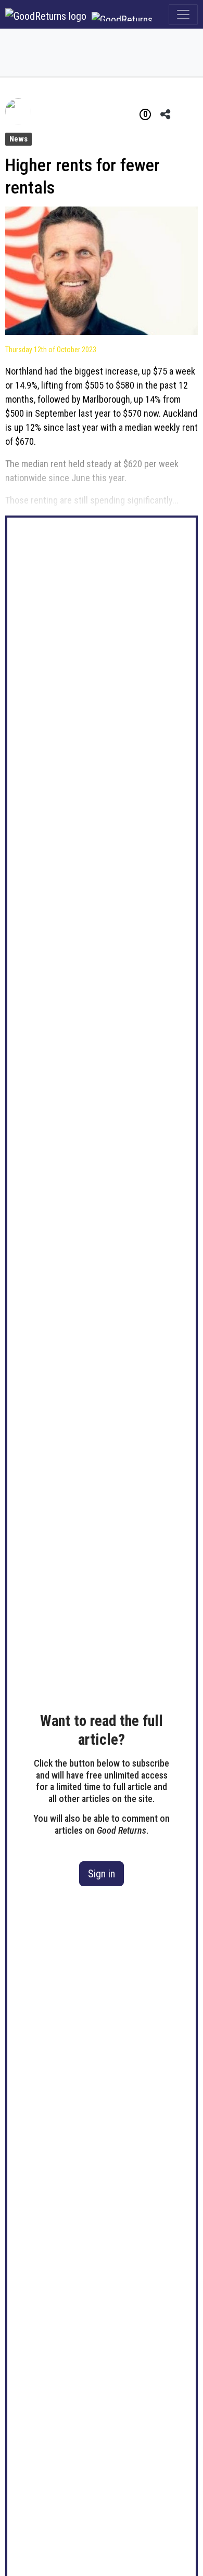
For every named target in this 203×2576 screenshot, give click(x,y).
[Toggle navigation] (183, 15)
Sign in (102, 1874)
